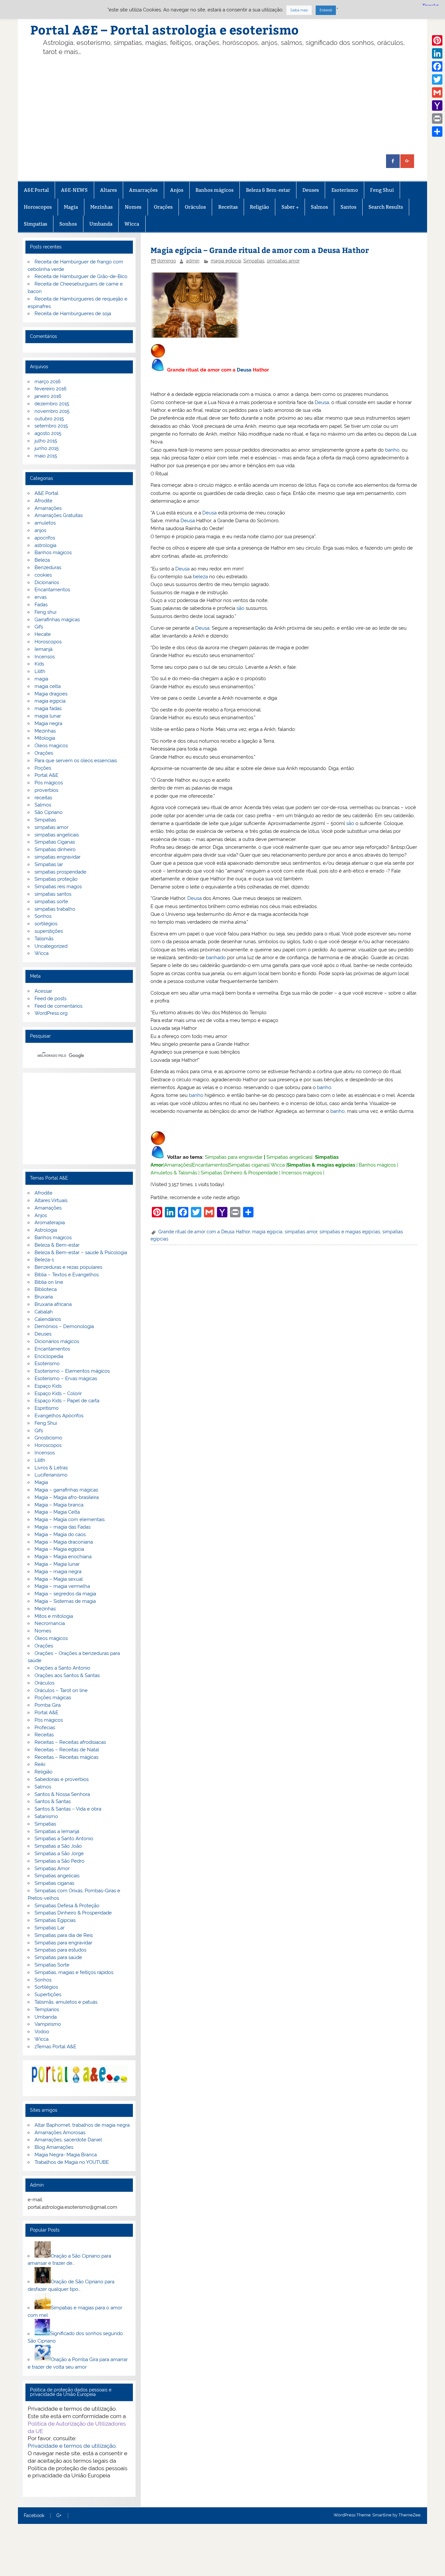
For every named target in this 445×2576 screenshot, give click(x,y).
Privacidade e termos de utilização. (72, 2446)
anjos (40, 530)
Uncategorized (51, 946)
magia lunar (48, 716)
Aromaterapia (50, 1223)
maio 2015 (46, 456)
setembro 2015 (51, 426)
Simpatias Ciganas (55, 842)
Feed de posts (50, 999)
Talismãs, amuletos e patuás (66, 2002)
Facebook (34, 2516)
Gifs (39, 627)
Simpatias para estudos (60, 1950)
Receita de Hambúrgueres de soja (73, 314)
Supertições (48, 1995)
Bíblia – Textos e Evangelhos (67, 1275)
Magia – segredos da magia (65, 1594)
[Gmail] (437, 92)
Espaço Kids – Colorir (58, 1393)
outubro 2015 (49, 419)
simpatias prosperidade (60, 872)
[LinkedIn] (437, 53)
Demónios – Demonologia (64, 1326)
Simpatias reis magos (58, 887)
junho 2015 (47, 448)
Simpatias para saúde (58, 1957)
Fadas (41, 605)
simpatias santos (53, 894)
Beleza (42, 560)
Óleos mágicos (51, 1638)
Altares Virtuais (51, 1200)
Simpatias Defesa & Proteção (67, 1906)
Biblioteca (46, 1289)
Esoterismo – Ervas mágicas (66, 1379)
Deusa (244, 370)
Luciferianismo (51, 1475)
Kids (39, 664)
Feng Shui (382, 190)
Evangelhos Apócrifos (59, 1416)
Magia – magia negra (58, 1572)
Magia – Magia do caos (60, 1534)
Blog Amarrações (54, 2147)
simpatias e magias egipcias (350, 1232)
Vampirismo (48, 2024)
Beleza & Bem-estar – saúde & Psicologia (81, 1253)
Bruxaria (44, 1297)
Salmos (319, 207)
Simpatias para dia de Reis (64, 1935)
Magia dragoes (51, 694)
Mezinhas (101, 207)
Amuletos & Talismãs (174, 1173)
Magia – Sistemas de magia (65, 1601)
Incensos (45, 657)
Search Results (386, 207)
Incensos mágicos (302, 1173)
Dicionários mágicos (57, 1341)
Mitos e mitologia (54, 1616)
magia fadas (48, 708)
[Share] (437, 132)
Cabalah (44, 1312)
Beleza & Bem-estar (268, 190)
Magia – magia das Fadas (63, 1527)
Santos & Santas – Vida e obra (68, 1809)
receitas (43, 798)
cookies (43, 575)
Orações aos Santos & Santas (67, 1675)
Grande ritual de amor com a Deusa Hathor (204, 1232)
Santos (348, 207)
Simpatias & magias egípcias (321, 1165)
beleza (200, 577)
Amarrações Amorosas (60, 2133)
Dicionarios (47, 582)
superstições (49, 931)
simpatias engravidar (57, 857)
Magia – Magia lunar (57, 1564)
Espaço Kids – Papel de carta (67, 1401)
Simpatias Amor (52, 1869)
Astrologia (46, 1230)
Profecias (45, 1728)
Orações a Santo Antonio (62, 1668)
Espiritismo (47, 1408)
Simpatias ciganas (249, 1165)
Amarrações (143, 190)
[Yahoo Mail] (437, 105)
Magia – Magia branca (59, 1505)
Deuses (311, 190)
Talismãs (44, 939)
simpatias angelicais (57, 835)
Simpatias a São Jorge (59, 1854)
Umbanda (101, 224)
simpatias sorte (51, 902)
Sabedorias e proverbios (62, 1779)
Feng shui (45, 612)
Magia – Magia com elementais (70, 1519)
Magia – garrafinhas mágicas (66, 1490)
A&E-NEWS (74, 190)
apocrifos (45, 538)
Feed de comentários (58, 1006)
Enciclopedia (49, 1356)
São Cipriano (49, 812)
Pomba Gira (48, 1705)
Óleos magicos (51, 746)
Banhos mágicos (215, 190)
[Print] (437, 119)
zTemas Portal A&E (55, 2047)
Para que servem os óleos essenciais (76, 761)
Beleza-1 (44, 1260)
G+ (59, 2516)
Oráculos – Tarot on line (61, 1690)
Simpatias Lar (50, 1928)
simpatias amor (283, 261)
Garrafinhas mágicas (57, 620)
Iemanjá (43, 649)
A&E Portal (36, 190)
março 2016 (48, 382)
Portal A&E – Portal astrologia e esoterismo (165, 29)
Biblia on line (49, 1282)
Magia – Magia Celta (57, 1512)
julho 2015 (46, 441)
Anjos (177, 190)
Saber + (290, 207)
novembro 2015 (52, 411)
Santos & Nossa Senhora (62, 1794)
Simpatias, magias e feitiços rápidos (74, 1972)
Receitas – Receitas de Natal (67, 1750)
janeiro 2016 (48, 396)
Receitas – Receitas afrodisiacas (70, 1742)
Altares (108, 190)
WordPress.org (51, 1013)
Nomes (133, 207)
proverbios (46, 790)
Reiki (40, 1764)
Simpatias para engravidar (234, 1157)
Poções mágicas (53, 1698)
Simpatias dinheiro (55, 849)
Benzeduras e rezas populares (68, 1267)
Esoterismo (345, 190)
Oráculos (195, 207)
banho (392, 450)
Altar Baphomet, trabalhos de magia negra (82, 2125)
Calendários (48, 1319)
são (240, 608)
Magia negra (48, 723)
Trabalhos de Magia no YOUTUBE (72, 2162)
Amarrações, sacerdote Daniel (68, 2140)
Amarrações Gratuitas (59, 515)
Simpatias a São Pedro (59, 1861)
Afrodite (43, 501)
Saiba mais (299, 10)
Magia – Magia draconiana (64, 1542)
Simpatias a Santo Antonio (64, 1839)
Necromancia (50, 1623)
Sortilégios (46, 1987)
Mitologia (45, 738)
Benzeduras (48, 567)
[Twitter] (437, 79)
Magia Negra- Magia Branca (66, 2155)
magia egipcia (226, 261)
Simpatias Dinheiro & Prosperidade (239, 1173)
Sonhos (68, 224)
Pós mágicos (49, 783)
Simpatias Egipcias (55, 1920)
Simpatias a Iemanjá (57, 1831)
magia (41, 679)
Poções (43, 768)
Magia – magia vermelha (62, 1586)
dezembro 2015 (52, 404)
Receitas (228, 207)
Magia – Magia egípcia (59, 1549)
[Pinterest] (437, 40)
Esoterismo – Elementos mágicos (72, 1371)
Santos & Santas (53, 1801)
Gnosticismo (48, 1438)
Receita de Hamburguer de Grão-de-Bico (81, 276)
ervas (41, 597)
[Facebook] (437, 66)
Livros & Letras (51, 1468)
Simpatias (36, 224)
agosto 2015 (48, 433)
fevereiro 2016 (50, 389)
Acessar (43, 991)
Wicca (132, 224)
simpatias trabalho (55, 909)
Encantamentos (210, 1165)
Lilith (40, 671)
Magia (71, 207)
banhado (216, 958)
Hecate (43, 634)
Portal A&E (46, 775)
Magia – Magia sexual (59, 1579)
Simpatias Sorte (52, 1965)
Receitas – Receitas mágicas (66, 1757)
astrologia (45, 545)
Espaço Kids (48, 1386)
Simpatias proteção (56, 879)
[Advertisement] (222, 105)
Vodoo (42, 2032)
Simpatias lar (49, 864)
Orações (163, 207)
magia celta (48, 686)
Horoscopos (38, 207)
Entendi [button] (326, 10)
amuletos (45, 523)
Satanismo (46, 1816)
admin (193, 261)
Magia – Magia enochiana (63, 1557)
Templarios (47, 2009)
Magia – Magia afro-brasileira (67, 1497)
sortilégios (46, 924)
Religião (259, 207)
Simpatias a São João (58, 1846)
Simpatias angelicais (289, 1157)
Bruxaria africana (53, 1304)
